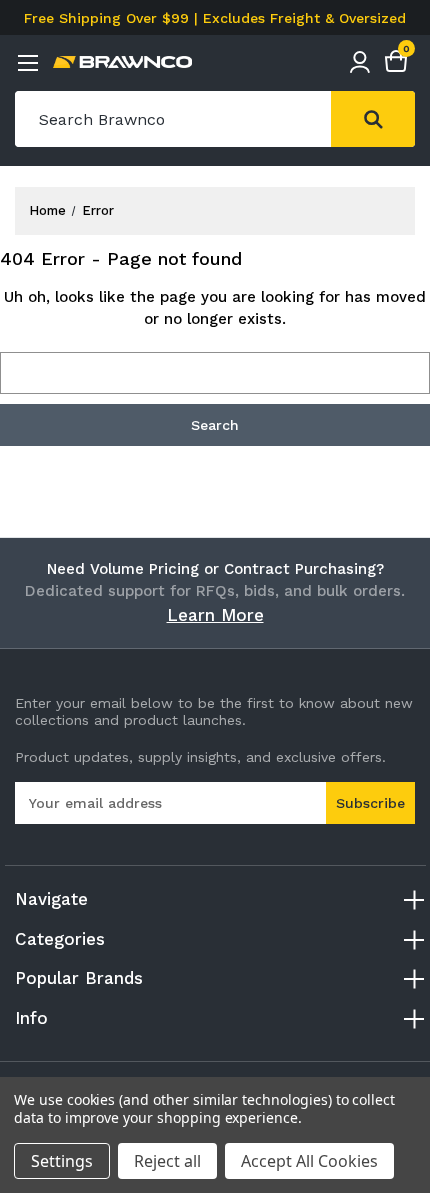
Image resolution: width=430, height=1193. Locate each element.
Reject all (167, 1161)
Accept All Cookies (309, 1161)
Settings (62, 1161)
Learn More (215, 615)
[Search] (373, 119)
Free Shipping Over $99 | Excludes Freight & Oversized (215, 18)
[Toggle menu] (27, 62)
